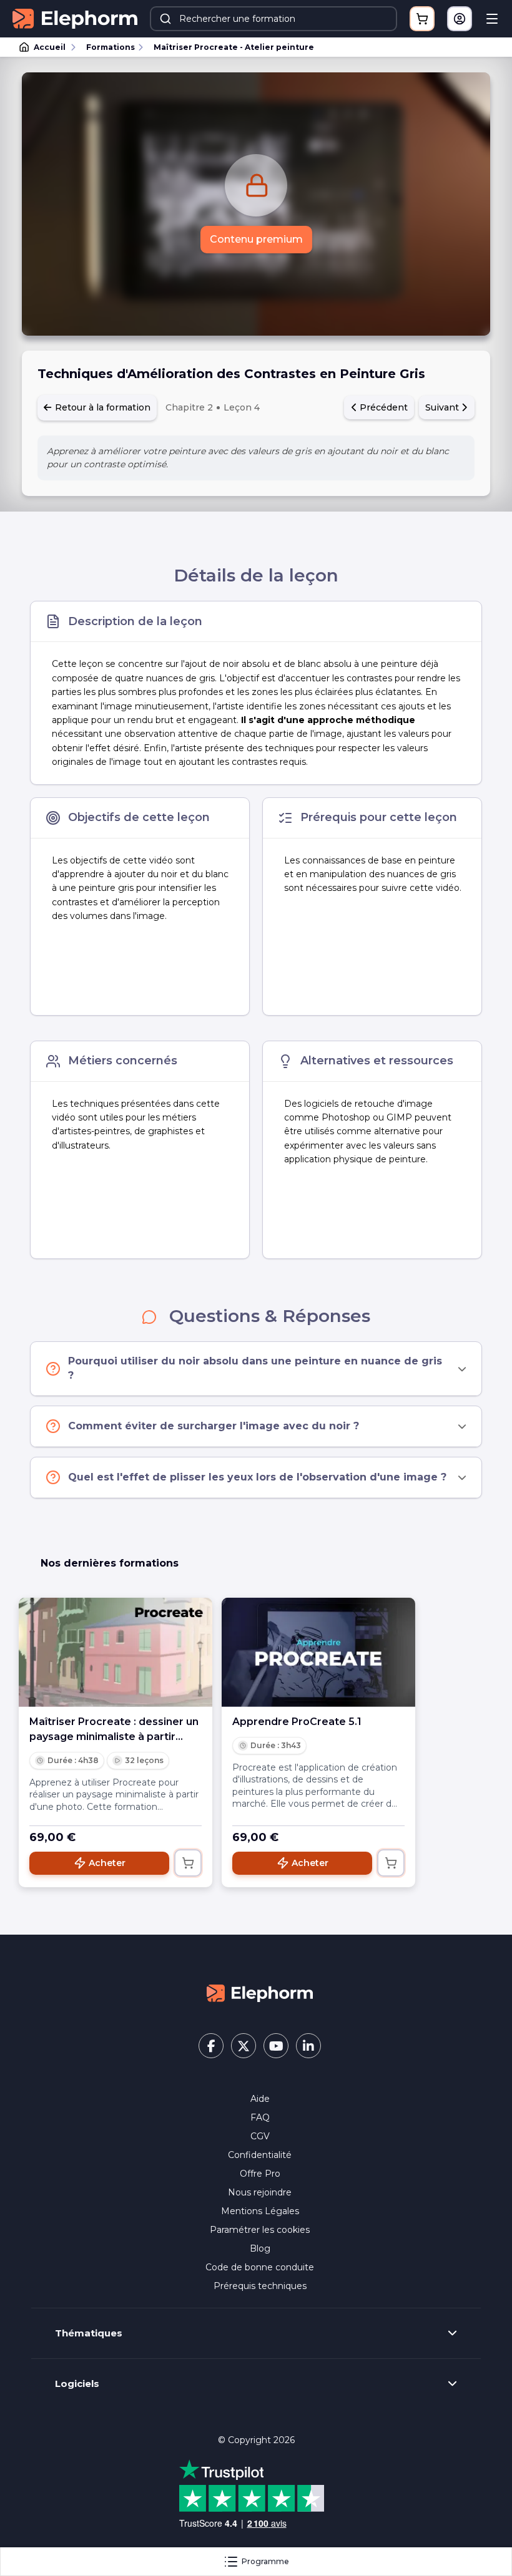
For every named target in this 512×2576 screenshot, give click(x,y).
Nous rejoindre (260, 2192)
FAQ (260, 2117)
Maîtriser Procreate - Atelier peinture (234, 47)
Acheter (107, 1863)
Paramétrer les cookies (260, 2230)
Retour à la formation (101, 407)
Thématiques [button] (89, 2333)
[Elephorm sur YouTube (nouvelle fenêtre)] (276, 2046)
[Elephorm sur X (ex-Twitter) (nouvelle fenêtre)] (244, 2046)
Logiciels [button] (77, 2384)
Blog (260, 2248)
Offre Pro (260, 2174)
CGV (260, 2136)
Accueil (50, 47)
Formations (111, 47)
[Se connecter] (460, 19)
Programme (265, 2561)
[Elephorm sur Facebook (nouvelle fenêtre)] (211, 2046)
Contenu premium (256, 239)
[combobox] (273, 19)
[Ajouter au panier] (188, 1863)
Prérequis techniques (260, 2286)
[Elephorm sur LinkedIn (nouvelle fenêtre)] (308, 2046)
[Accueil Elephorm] (260, 1993)
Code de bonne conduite (260, 2267)
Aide (260, 2099)
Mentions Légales (260, 2211)
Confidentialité (260, 2155)
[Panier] (422, 19)
